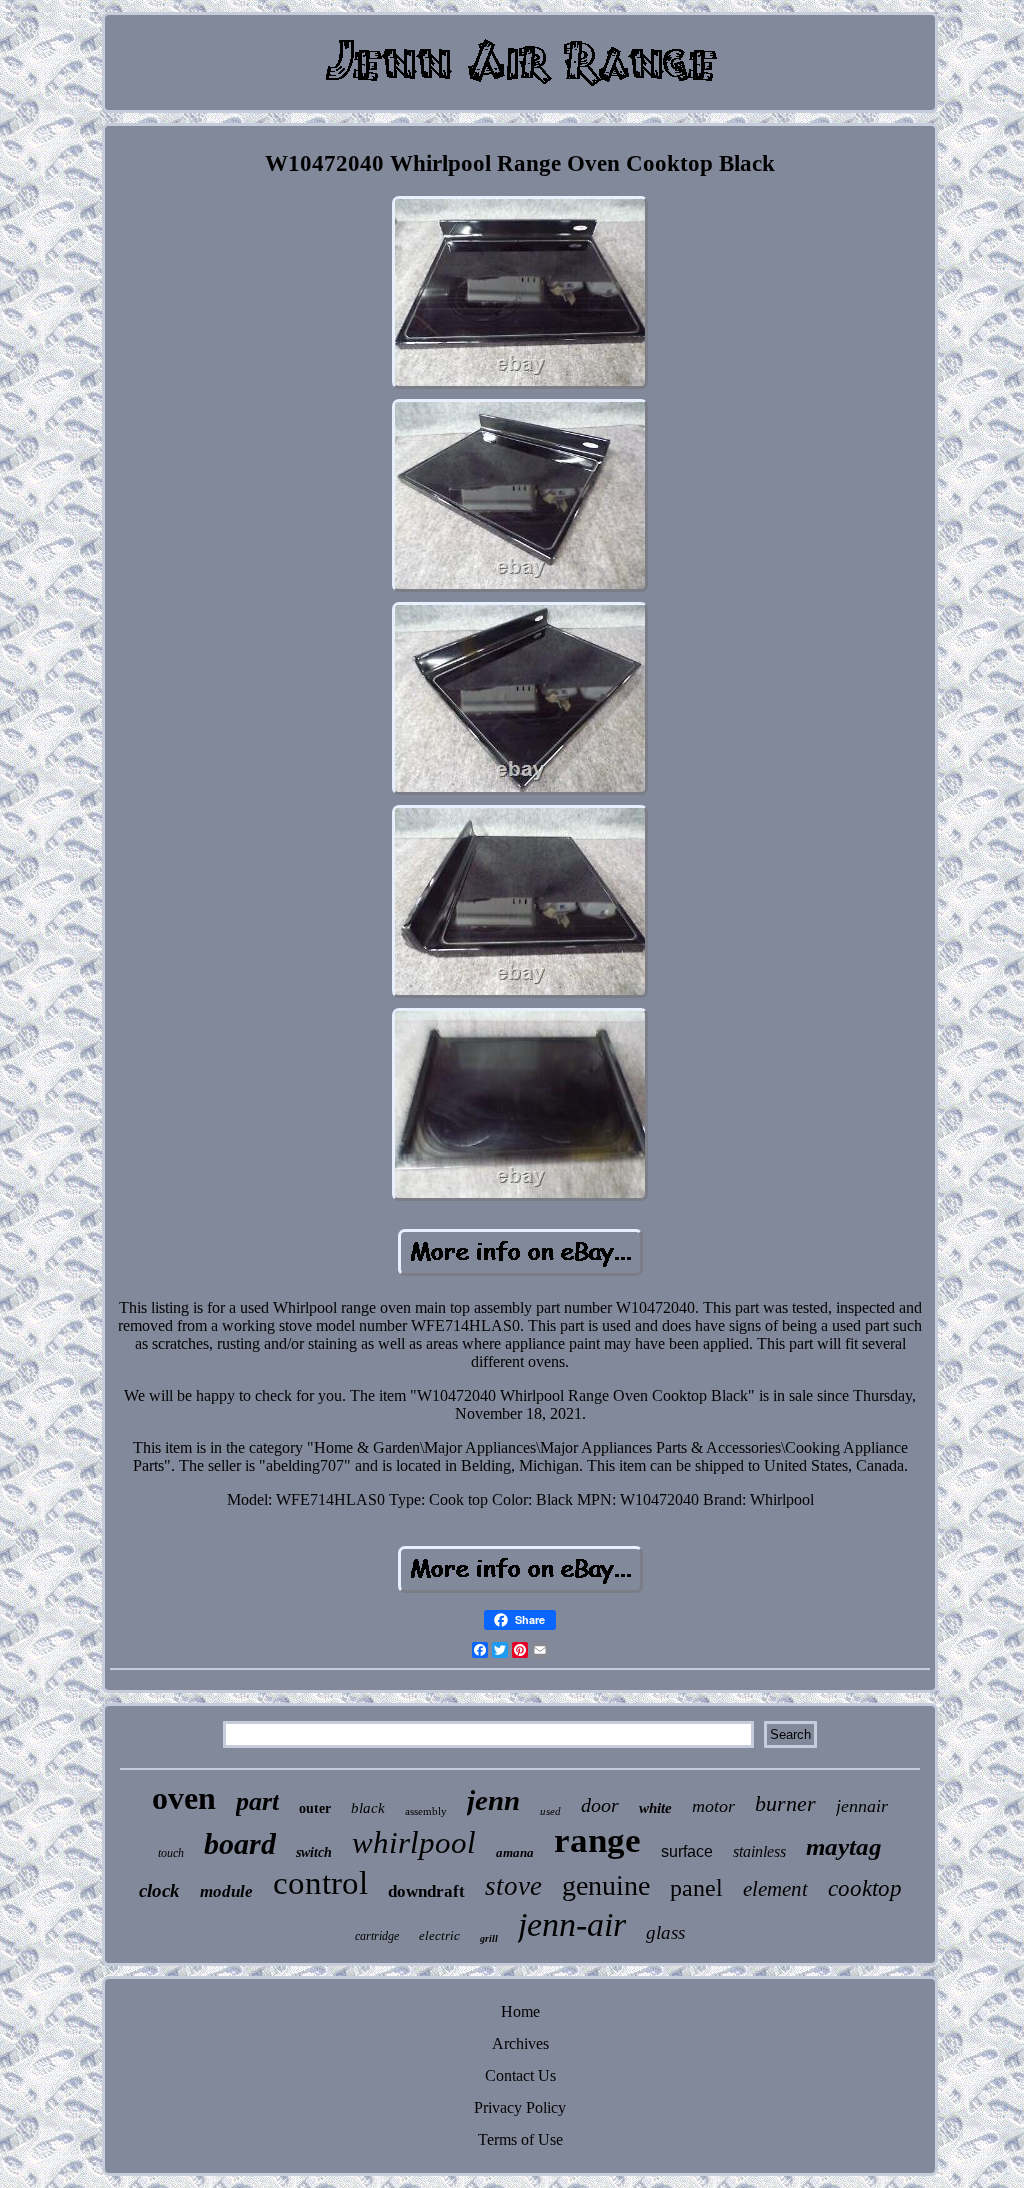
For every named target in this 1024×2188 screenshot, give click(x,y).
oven (184, 1798)
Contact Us (520, 2075)
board (240, 1843)
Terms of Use (520, 2139)
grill (489, 1938)
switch (314, 1852)
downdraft (426, 1891)
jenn (493, 1800)
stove (513, 1886)
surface (687, 1851)
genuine (606, 1885)
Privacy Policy (520, 2107)
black (368, 1808)
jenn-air (572, 1924)
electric (439, 1935)
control (320, 1883)
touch (171, 1853)
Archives (520, 2043)
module (226, 1891)
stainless (759, 1851)
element (775, 1889)
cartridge (377, 1936)
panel (696, 1888)
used (550, 1811)
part (257, 1801)
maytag (844, 1846)
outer (315, 1808)
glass (665, 1932)
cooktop (865, 1888)
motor (713, 1806)
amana (515, 1852)
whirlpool (414, 1842)
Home (520, 2011)
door (600, 1805)
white (655, 1808)
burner (785, 1803)
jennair (862, 1806)
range (597, 1840)
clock (159, 1890)
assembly (426, 1811)
